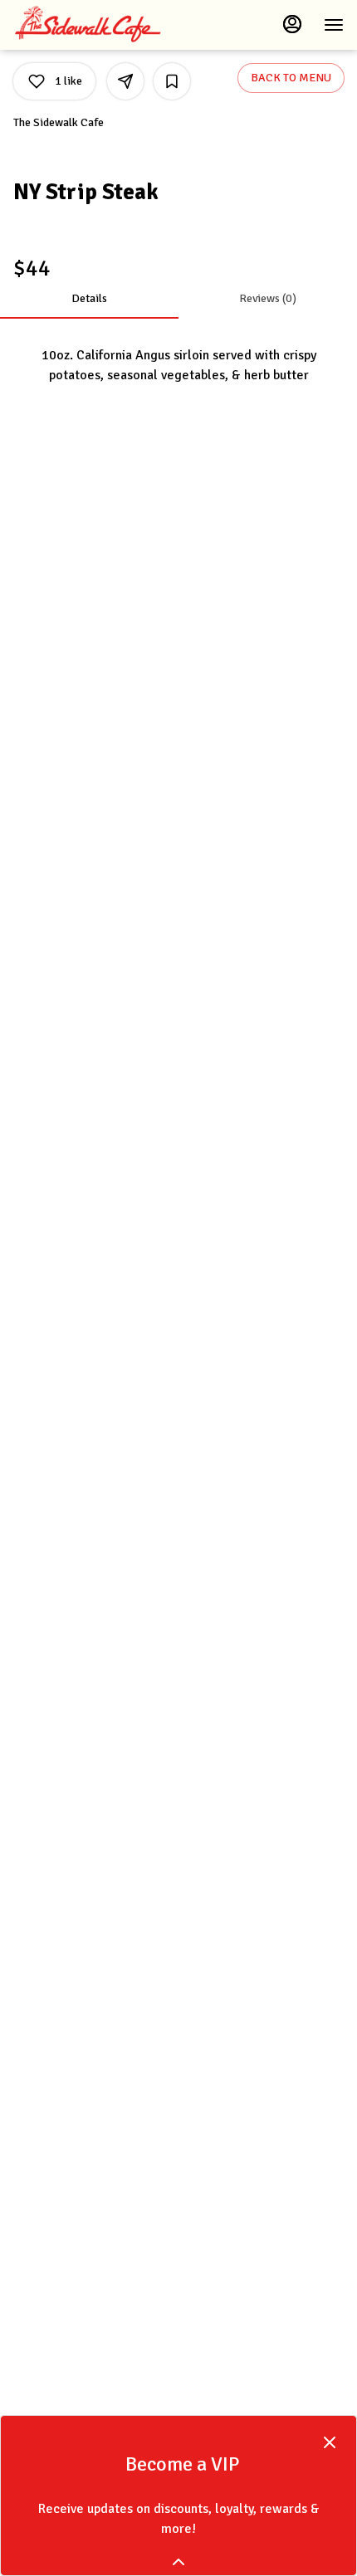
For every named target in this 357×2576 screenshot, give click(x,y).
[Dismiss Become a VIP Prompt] (330, 2442)
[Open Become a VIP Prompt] (178, 2562)
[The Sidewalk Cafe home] (88, 25)
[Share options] (125, 81)
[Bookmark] (172, 81)
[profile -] (292, 24)
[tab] (89, 299)
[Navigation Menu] (334, 25)
